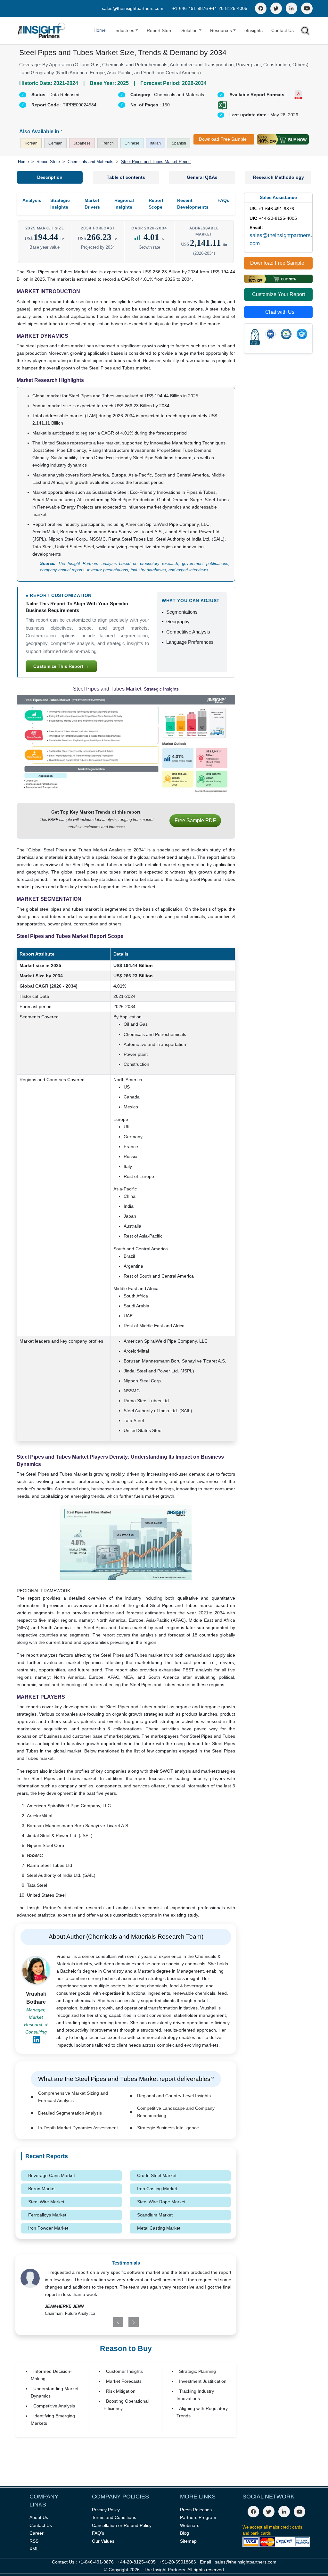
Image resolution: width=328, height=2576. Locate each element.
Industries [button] (124, 30)
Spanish (179, 143)
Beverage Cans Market (52, 2175)
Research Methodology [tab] (279, 177)
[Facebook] (261, 8)
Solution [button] (189, 30)
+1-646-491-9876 (191, 8)
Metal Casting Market (159, 2228)
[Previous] (107, 2322)
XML (34, 2549)
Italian (156, 143)
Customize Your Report (279, 294)
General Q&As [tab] (202, 177)
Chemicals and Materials (90, 162)
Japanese (82, 143)
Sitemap (188, 2541)
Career (37, 2533)
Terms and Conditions (114, 2517)
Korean (31, 143)
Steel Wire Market (46, 2202)
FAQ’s (98, 2533)
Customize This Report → (61, 666)
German (55, 143)
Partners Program (198, 2517)
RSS (34, 2541)
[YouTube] (307, 8)
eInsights (254, 30)
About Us (39, 2517)
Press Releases (196, 2510)
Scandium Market (155, 2215)
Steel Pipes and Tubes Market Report (156, 162)
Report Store (160, 30)
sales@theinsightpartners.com (133, 8)
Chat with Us (280, 312)
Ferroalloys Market (47, 2215)
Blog (184, 2533)
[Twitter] (276, 8)
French (108, 143)
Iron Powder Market (48, 2228)
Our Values (103, 2541)
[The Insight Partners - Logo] (42, 31)
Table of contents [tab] (126, 177)
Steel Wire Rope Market (161, 2202)
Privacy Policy (106, 2510)
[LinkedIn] (291, 8)
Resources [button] (221, 30)
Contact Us (283, 30)
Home (100, 30)
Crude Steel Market (157, 2175)
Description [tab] (50, 177)
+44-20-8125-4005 (228, 8)
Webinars (190, 2525)
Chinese (132, 143)
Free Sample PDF (195, 820)
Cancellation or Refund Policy (122, 2525)
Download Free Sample (223, 139)
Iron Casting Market (157, 2189)
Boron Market (42, 2189)
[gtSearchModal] (305, 32)
